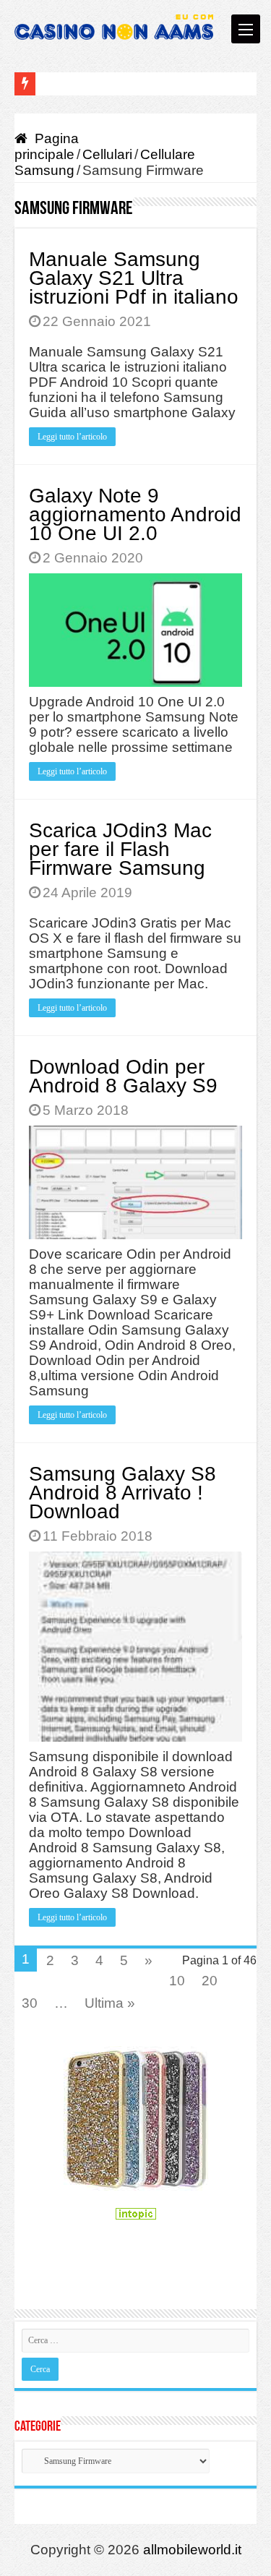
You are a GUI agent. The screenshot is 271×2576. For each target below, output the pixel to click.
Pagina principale (47, 146)
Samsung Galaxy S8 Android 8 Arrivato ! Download (122, 1493)
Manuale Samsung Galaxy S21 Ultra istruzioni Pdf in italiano (134, 278)
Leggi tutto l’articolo (72, 437)
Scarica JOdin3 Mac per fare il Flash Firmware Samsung (120, 849)
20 (210, 1981)
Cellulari (107, 154)
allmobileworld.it (192, 2550)
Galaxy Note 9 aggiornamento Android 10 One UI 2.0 (135, 514)
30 (30, 2003)
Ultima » (110, 2003)
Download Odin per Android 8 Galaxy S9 (123, 1076)
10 (177, 1981)
